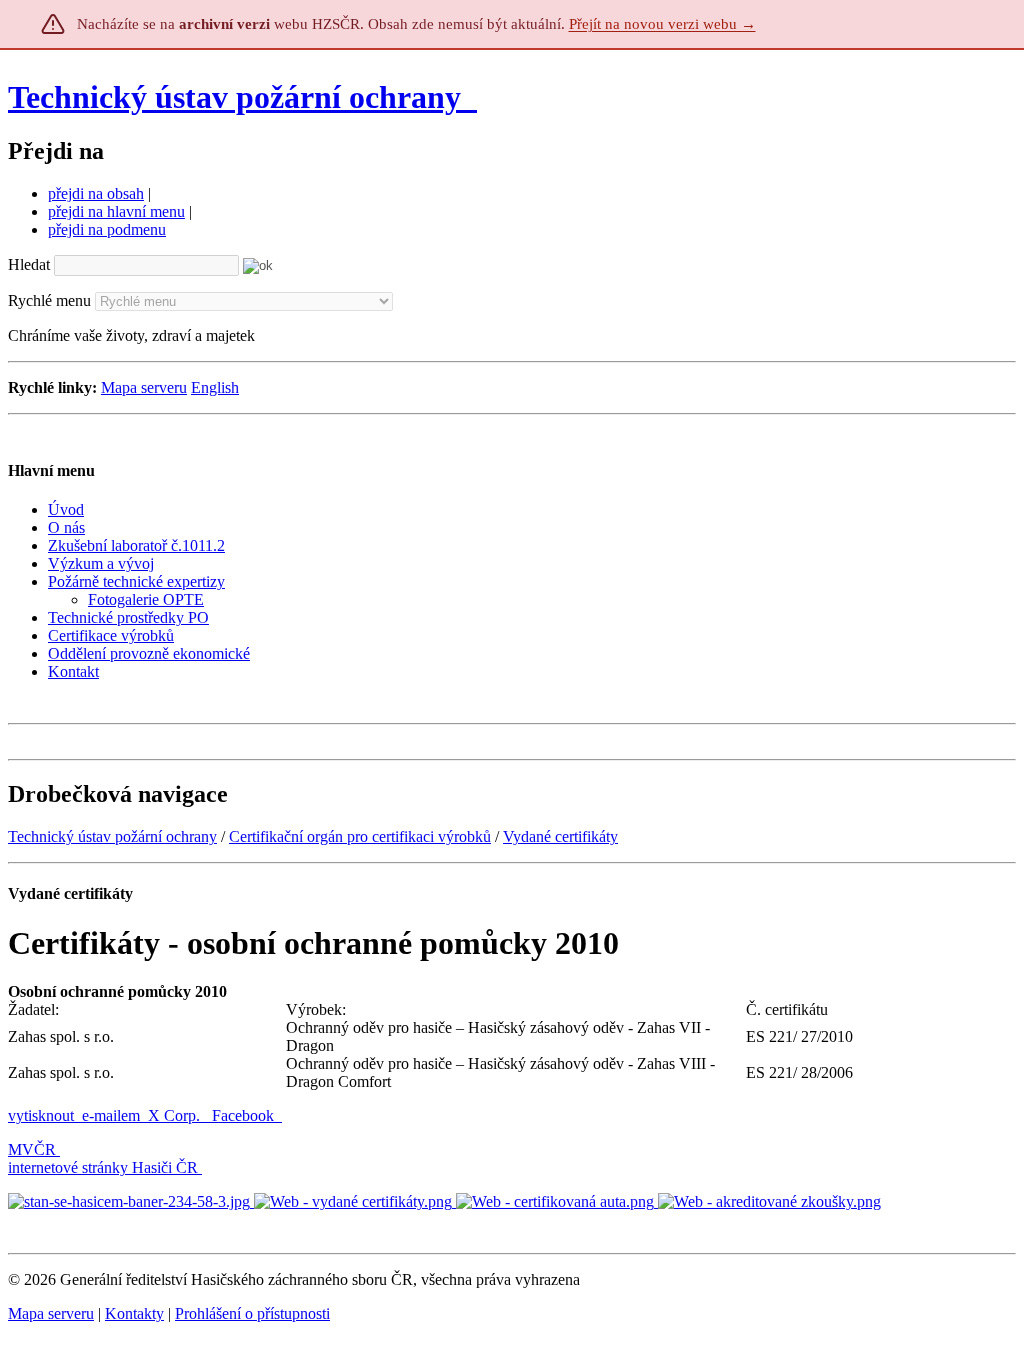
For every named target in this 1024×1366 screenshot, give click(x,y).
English (215, 387)
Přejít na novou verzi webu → (662, 24)
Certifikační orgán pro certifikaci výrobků (360, 836)
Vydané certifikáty (560, 836)
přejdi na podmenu (107, 229)
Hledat (29, 264)
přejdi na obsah (96, 193)
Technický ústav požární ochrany (234, 97)
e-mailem (111, 1115)
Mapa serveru (144, 387)
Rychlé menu (49, 300)
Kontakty (134, 1313)
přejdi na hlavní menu (116, 211)
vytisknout (41, 1115)
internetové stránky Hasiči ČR (103, 1167)
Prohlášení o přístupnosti (252, 1313)
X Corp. (176, 1115)
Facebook (245, 1115)
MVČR (32, 1149)
